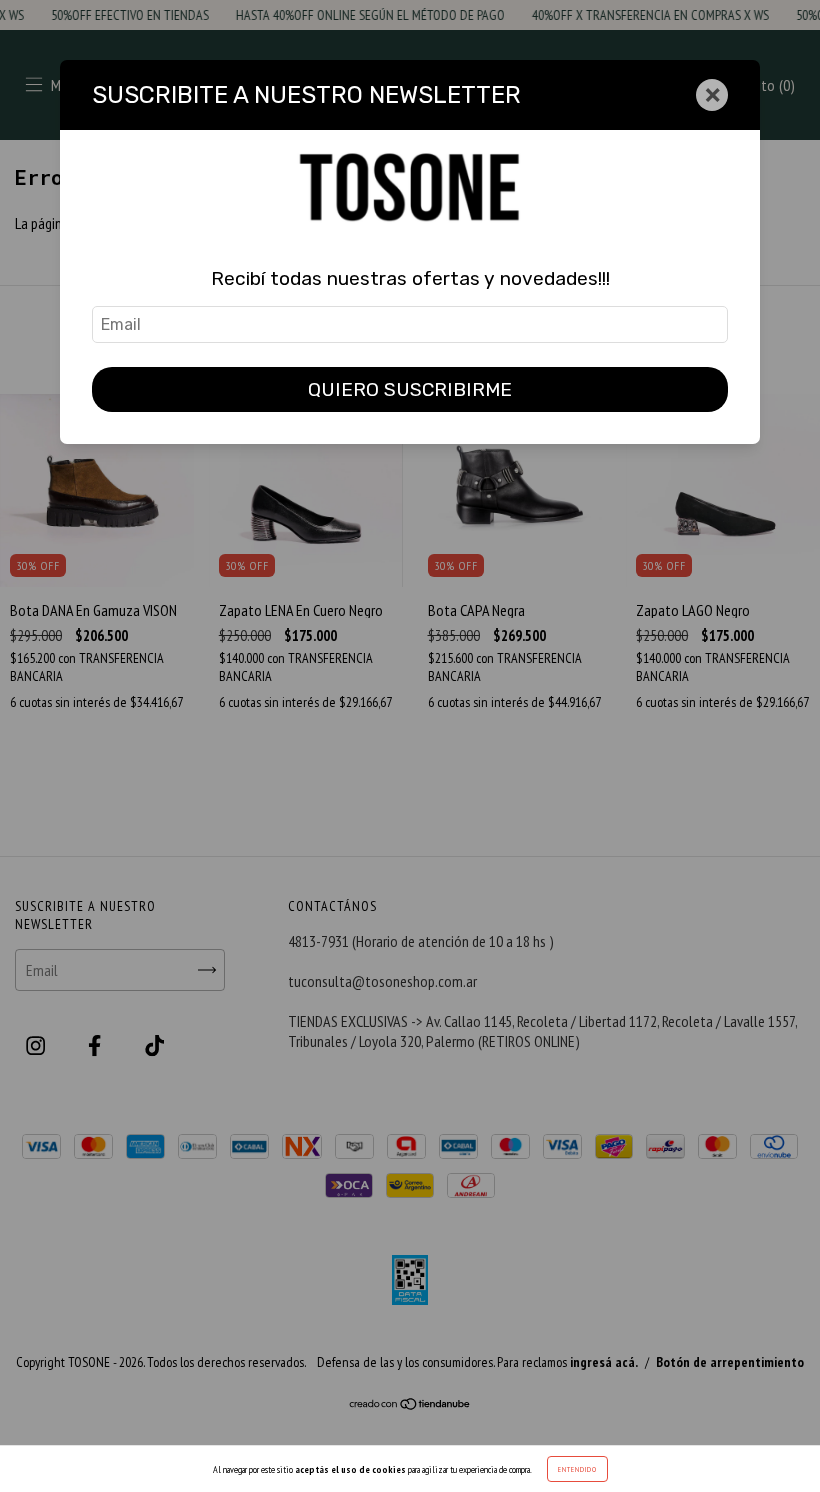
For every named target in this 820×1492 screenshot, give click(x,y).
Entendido (577, 1469)
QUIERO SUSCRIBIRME (410, 389)
